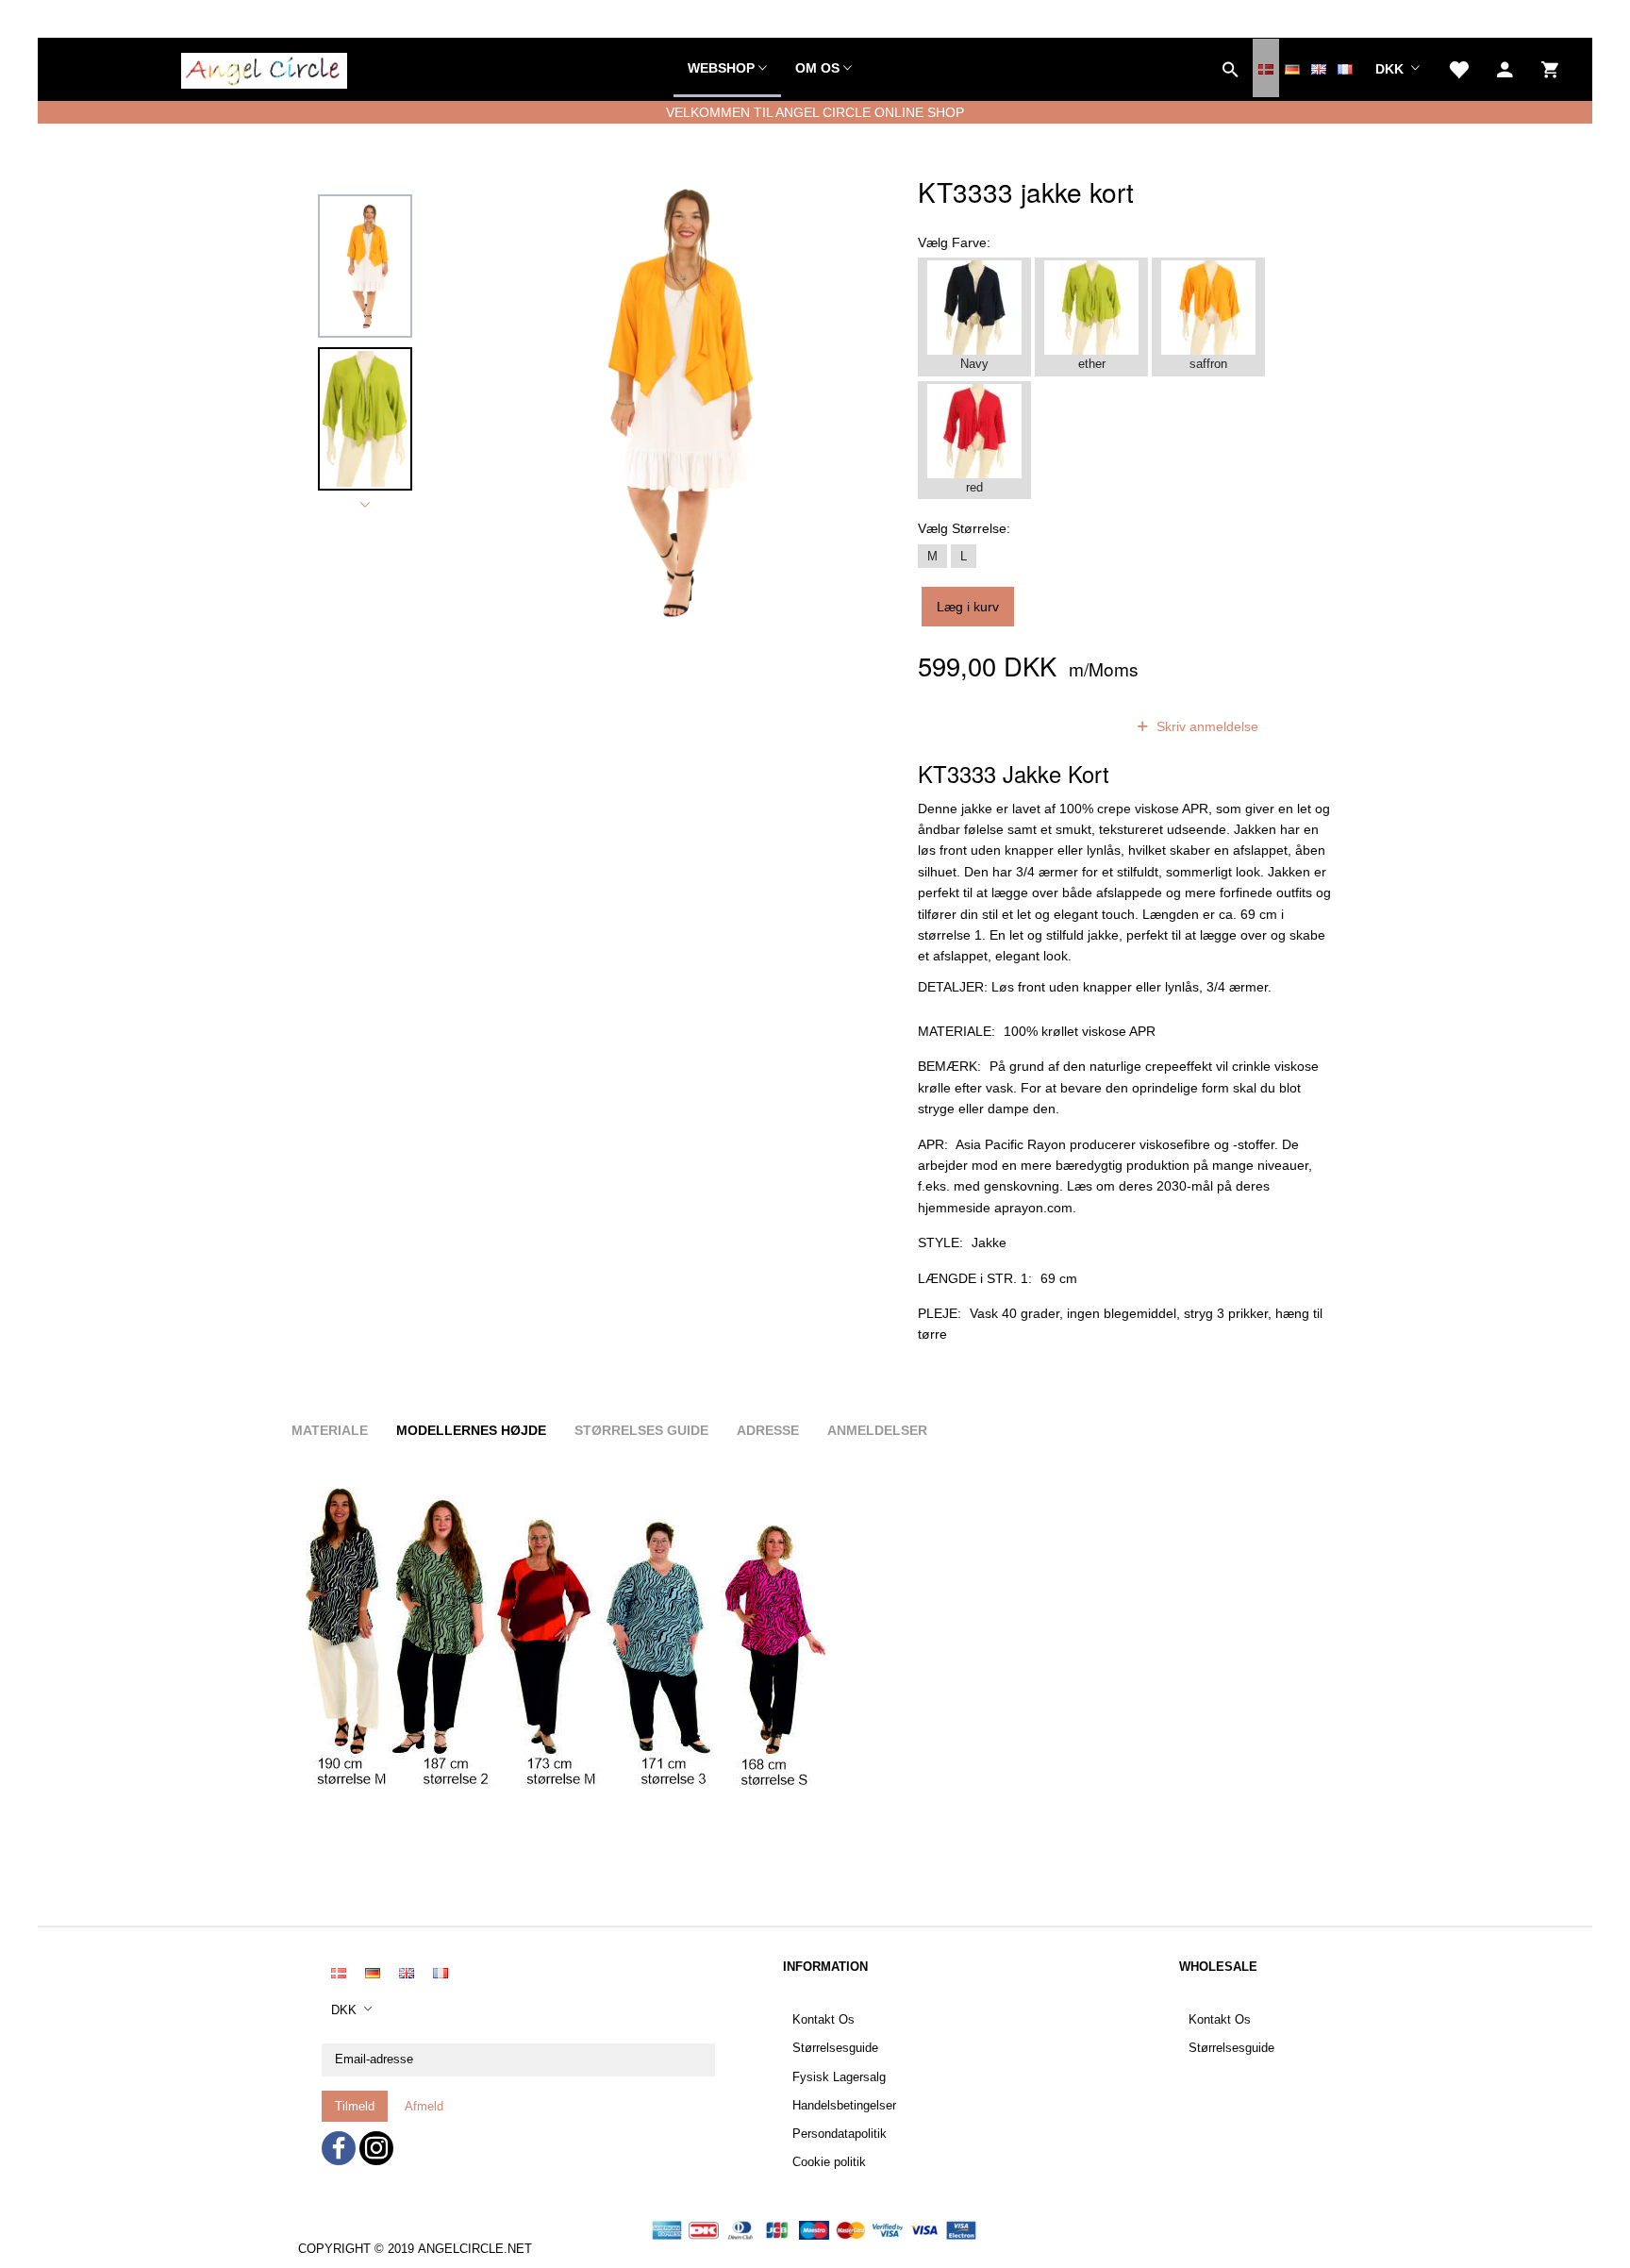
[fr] (1345, 68)
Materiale (330, 1430)
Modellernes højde (471, 1430)
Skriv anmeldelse (1206, 726)
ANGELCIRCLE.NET (475, 2249)
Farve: (954, 242)
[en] (1319, 68)
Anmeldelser (877, 1430)
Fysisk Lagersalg (839, 2077)
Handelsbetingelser (844, 2106)
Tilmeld (355, 2106)
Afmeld (424, 2106)
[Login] (1505, 68)
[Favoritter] (1458, 68)
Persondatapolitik (840, 2134)
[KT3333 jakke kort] (671, 402)
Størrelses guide (641, 1430)
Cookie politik (829, 2162)
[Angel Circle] (264, 68)
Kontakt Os (823, 2020)
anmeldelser (1063, 726)
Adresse (768, 1430)
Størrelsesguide (835, 2048)
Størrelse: (964, 528)
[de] (1292, 68)
